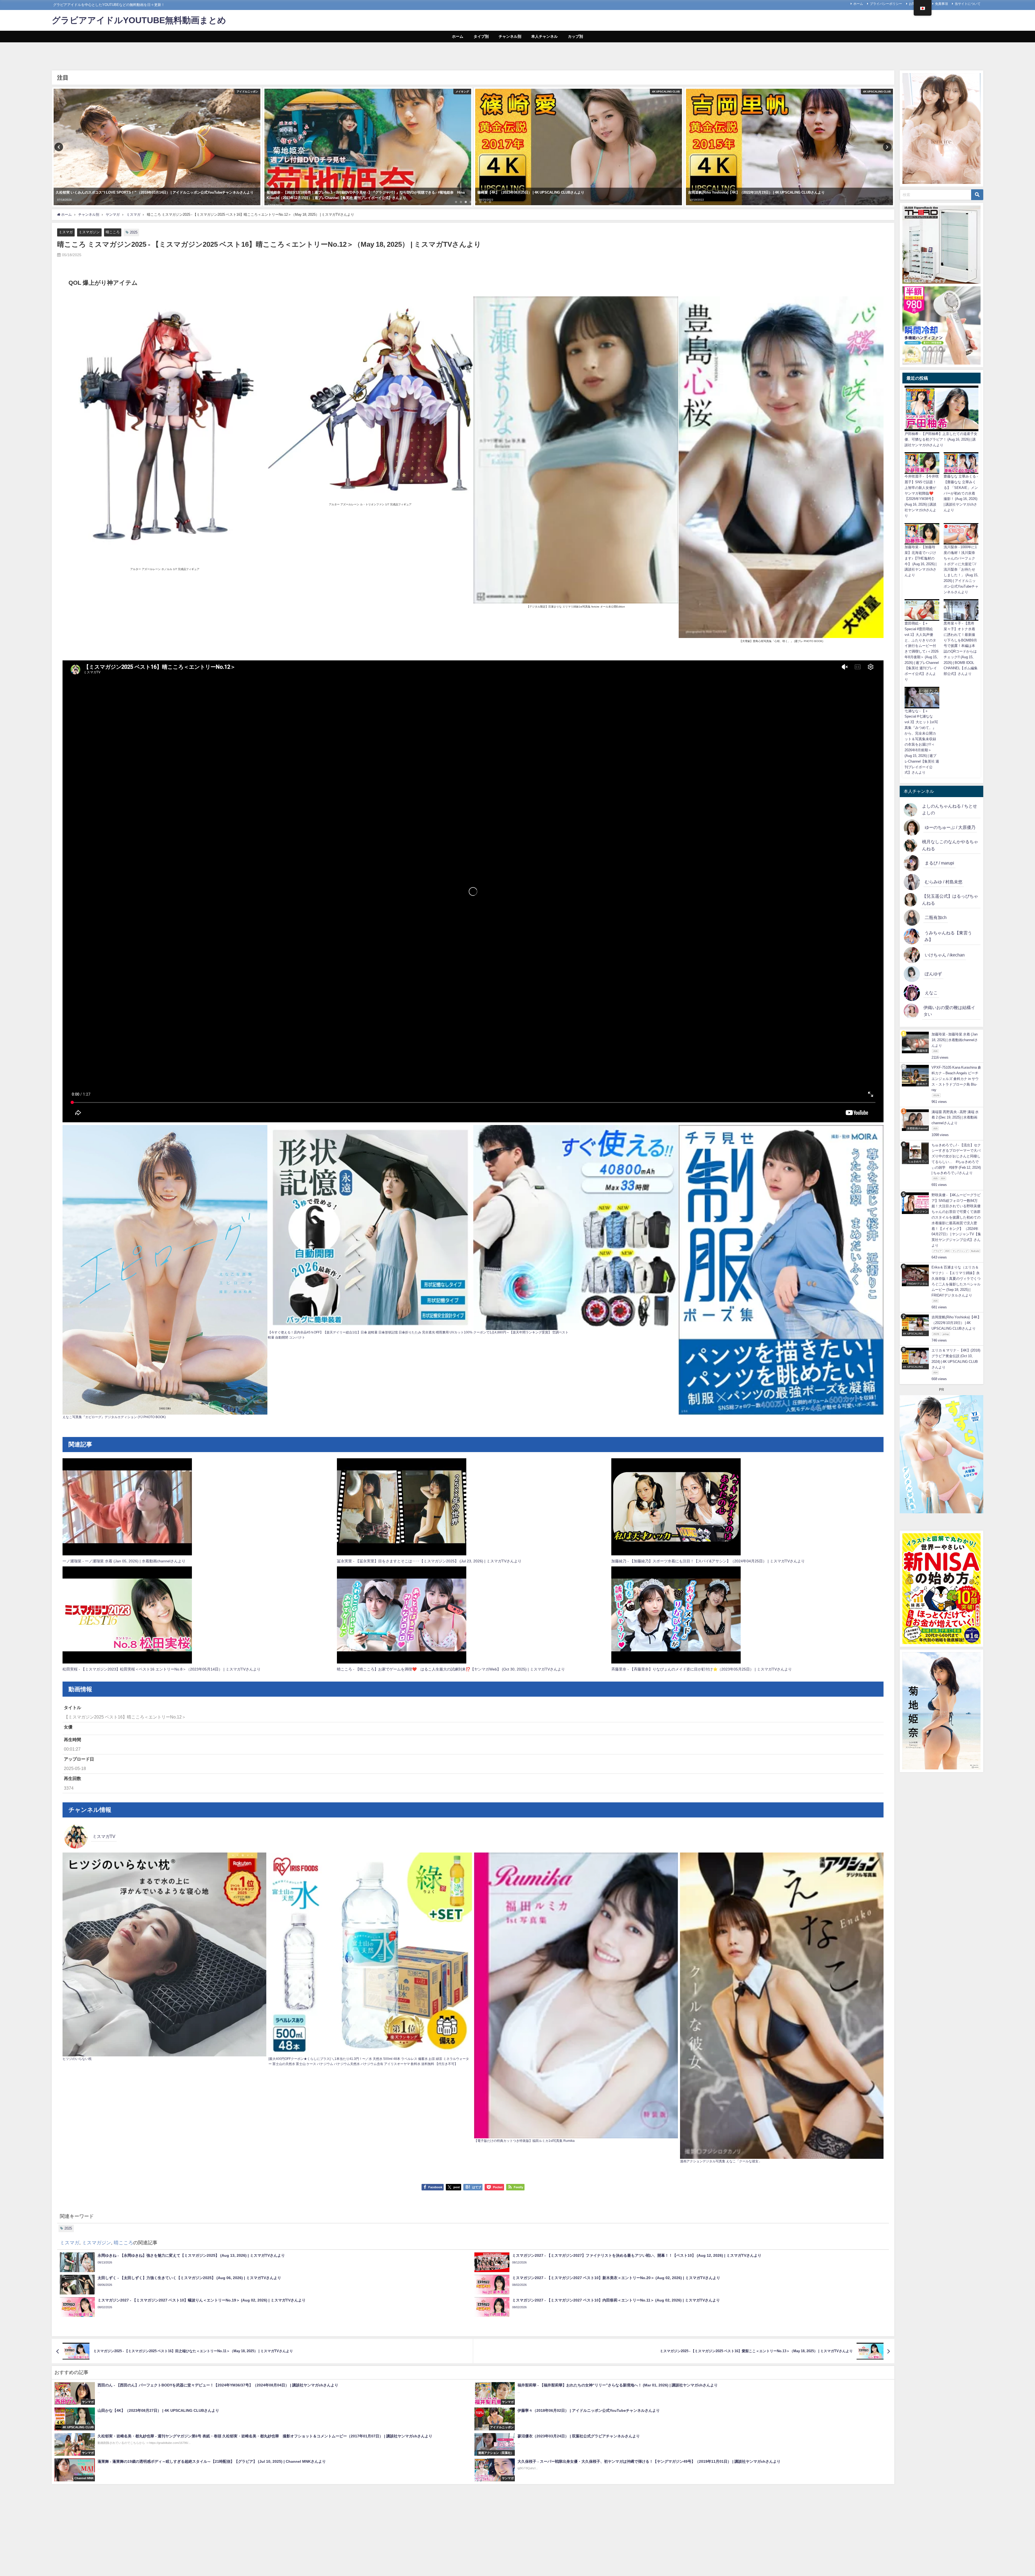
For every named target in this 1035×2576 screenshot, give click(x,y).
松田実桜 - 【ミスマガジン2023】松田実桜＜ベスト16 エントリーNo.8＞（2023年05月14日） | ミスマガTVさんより (162, 1669)
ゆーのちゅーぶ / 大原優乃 (950, 827)
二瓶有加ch (936, 917)
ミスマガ (66, 232)
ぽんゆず (933, 974)
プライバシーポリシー (886, 4)
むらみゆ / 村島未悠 (944, 882)
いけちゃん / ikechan (945, 955)
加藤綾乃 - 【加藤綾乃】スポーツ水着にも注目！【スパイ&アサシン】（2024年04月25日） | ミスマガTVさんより (708, 1561)
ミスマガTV (104, 1836)
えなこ (931, 993)
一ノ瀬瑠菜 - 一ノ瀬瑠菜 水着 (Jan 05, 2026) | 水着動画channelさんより (124, 1561)
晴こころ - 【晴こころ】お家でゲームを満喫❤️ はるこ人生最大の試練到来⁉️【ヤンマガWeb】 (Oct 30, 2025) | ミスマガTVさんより (451, 1669)
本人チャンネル (544, 36)
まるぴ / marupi (939, 863)
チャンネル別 (510, 36)
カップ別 (575, 36)
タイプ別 (481, 36)
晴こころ (113, 232)
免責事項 (941, 4)
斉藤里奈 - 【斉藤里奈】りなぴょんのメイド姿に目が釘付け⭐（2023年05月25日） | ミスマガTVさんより (702, 1669)
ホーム (858, 4)
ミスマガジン (89, 232)
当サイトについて (968, 4)
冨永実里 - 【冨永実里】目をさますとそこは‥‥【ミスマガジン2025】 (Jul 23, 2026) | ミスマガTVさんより (429, 1561)
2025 (134, 232)
